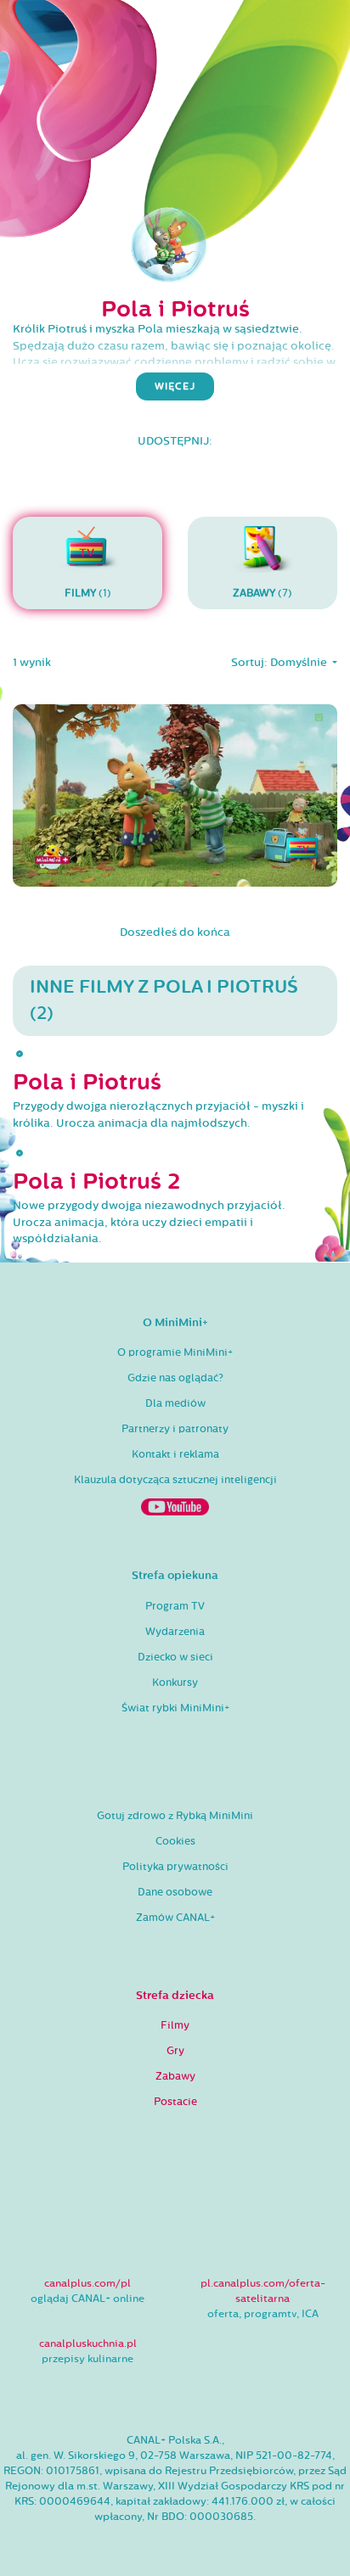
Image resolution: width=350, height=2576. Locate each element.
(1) (88, 593)
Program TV (175, 1606)
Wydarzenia (175, 1632)
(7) (262, 593)
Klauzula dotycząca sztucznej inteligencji (175, 1480)
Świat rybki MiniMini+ (175, 1708)
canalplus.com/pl (87, 2283)
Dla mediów (175, 1403)
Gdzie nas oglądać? (175, 1378)
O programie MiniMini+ (175, 1352)
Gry (175, 2051)
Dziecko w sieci (175, 1657)
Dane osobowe (175, 1892)
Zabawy (175, 2076)
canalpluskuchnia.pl (88, 2344)
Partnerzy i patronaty (175, 1429)
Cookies (175, 1841)
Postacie (175, 2102)
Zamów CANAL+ (175, 1918)
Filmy (175, 2025)
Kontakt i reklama (175, 1454)
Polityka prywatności (175, 1867)
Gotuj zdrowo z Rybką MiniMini (175, 1816)
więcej (175, 386)
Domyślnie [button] (300, 663)
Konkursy (175, 1683)
